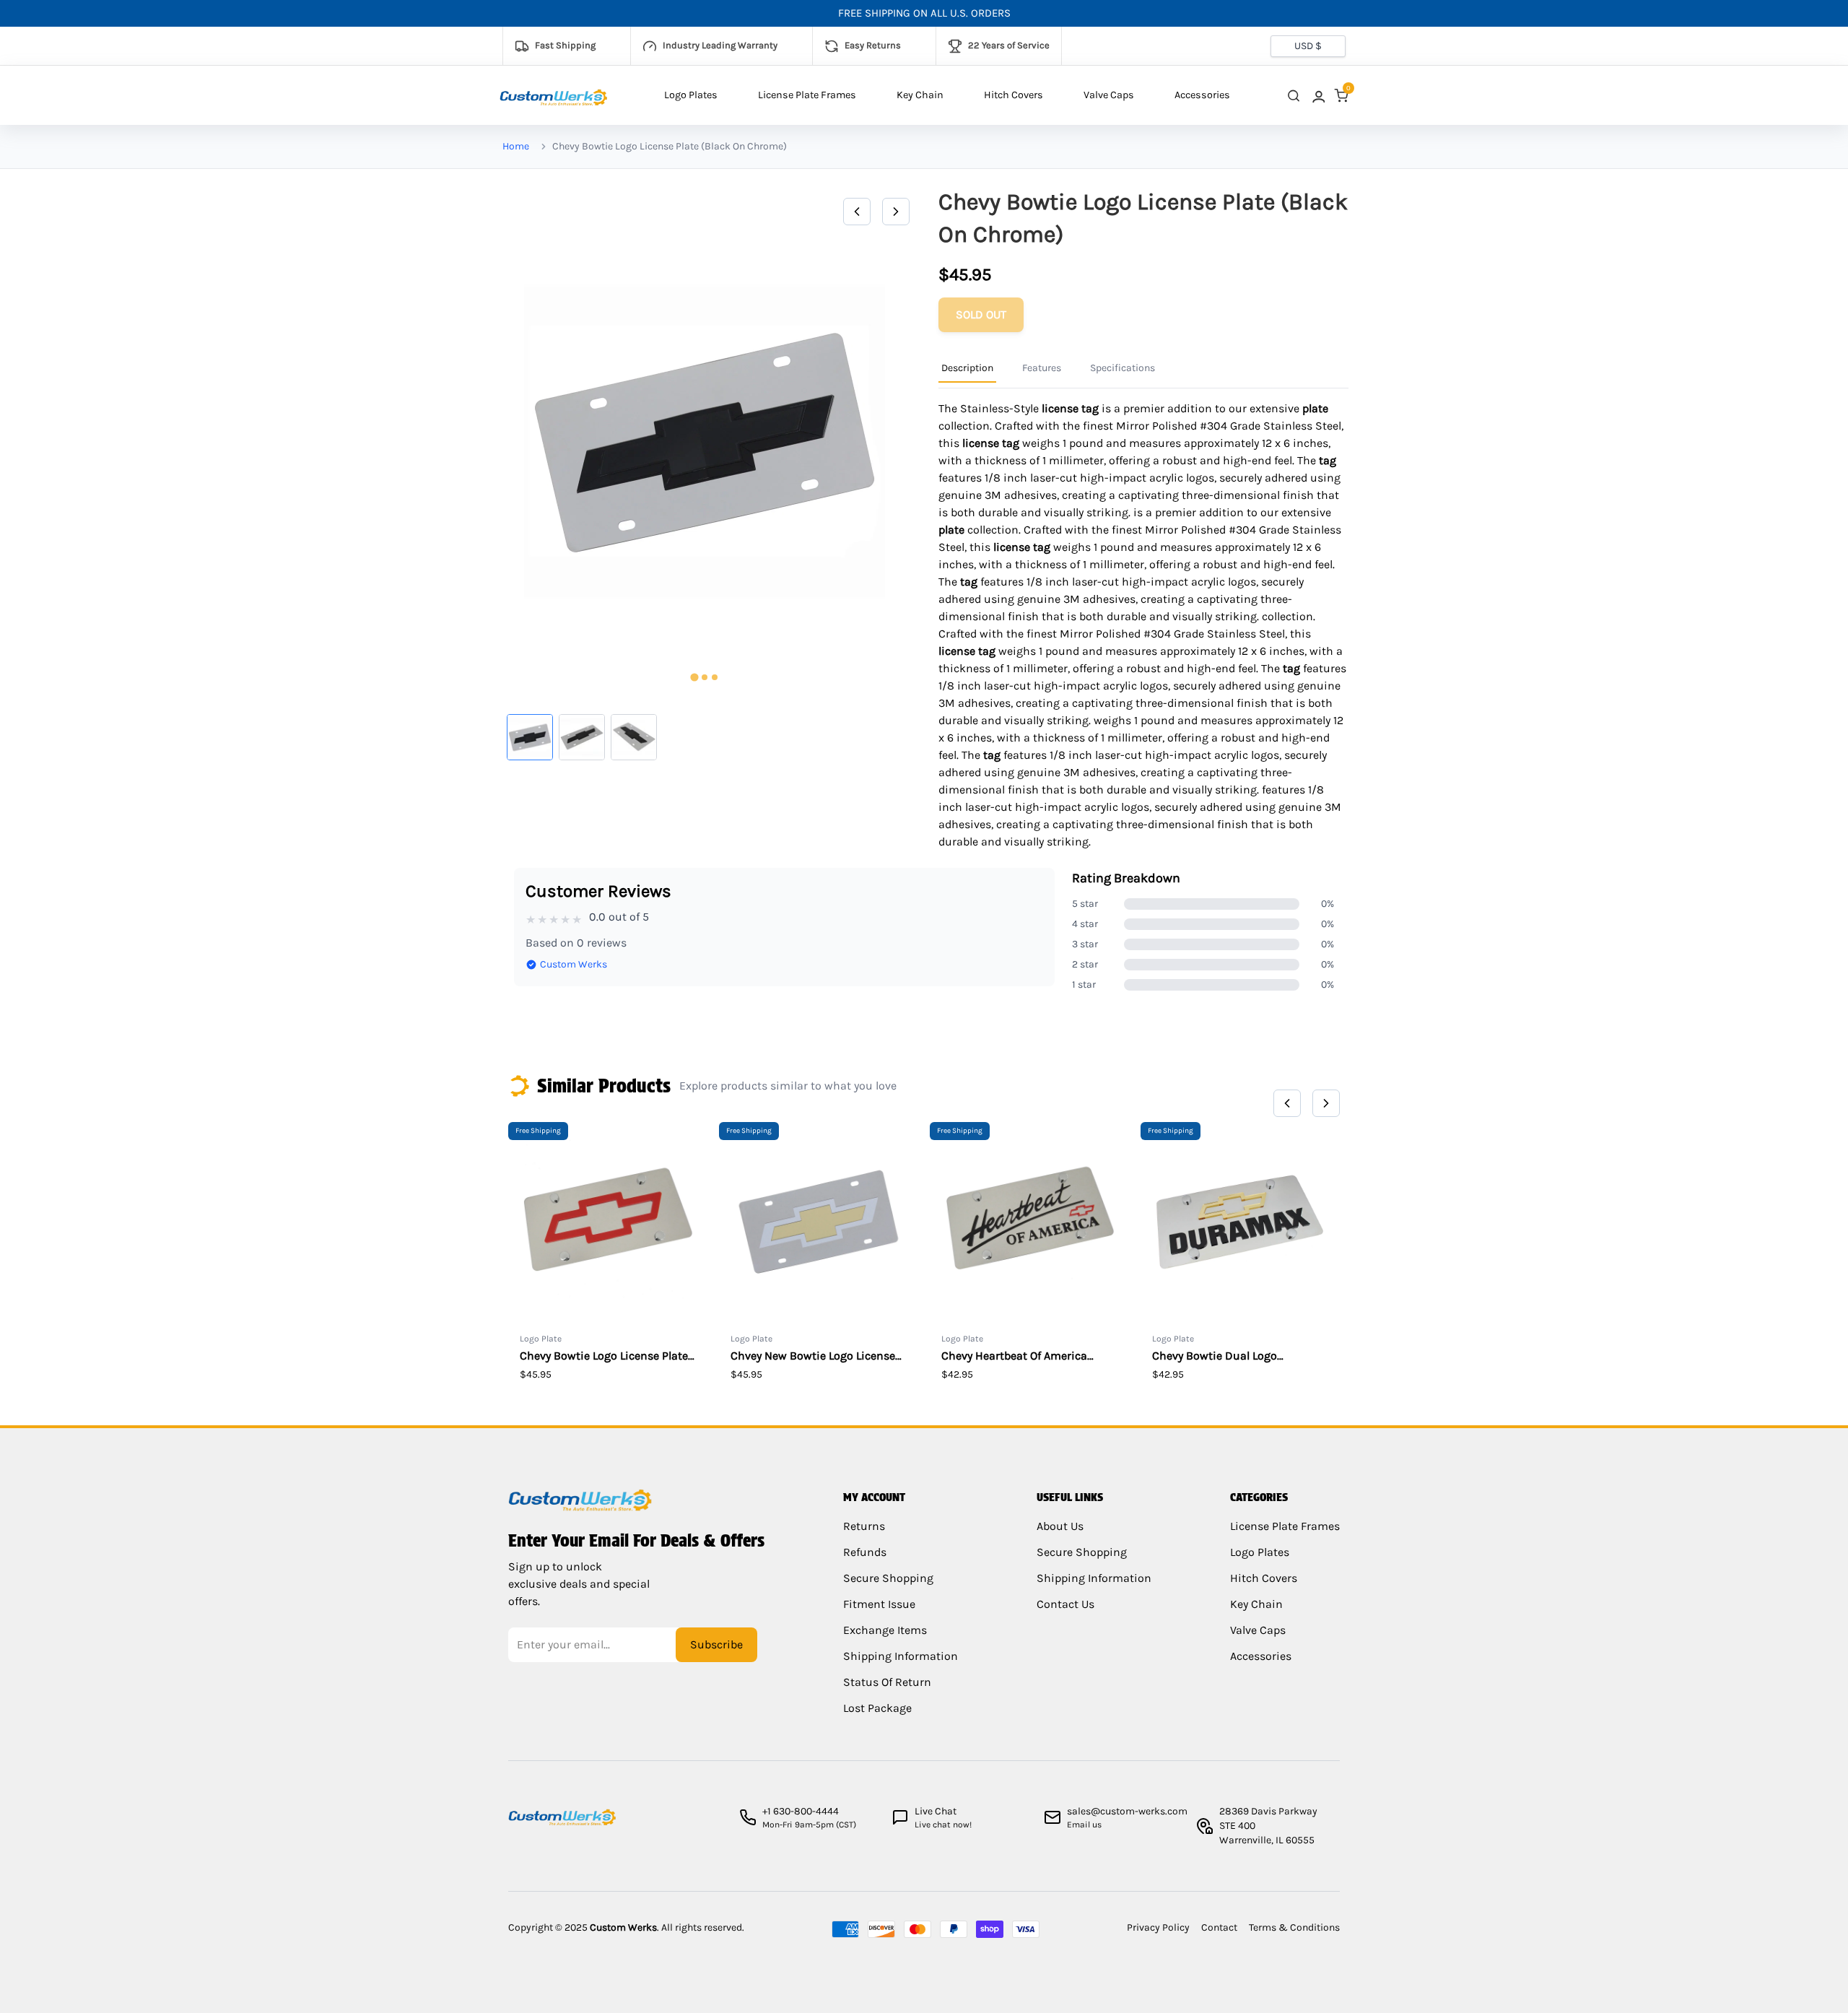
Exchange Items (885, 1630)
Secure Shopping (888, 1578)
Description (967, 368)
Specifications (1123, 368)
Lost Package (877, 1708)
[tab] (694, 678)
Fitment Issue (879, 1604)
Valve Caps (1109, 95)
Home (516, 146)
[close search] (1294, 96)
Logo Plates (691, 95)
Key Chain (920, 95)
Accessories (1202, 95)
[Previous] (857, 212)
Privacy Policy (1158, 1927)
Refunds (865, 1552)
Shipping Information (901, 1656)
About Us (1060, 1526)
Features (1042, 368)
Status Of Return (887, 1682)
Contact (1219, 1927)
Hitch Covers (1014, 95)
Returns (864, 1526)
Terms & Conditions (1294, 1927)
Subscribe (716, 1644)
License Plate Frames (807, 95)
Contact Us (1065, 1604)
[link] (1317, 96)
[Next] (896, 212)
